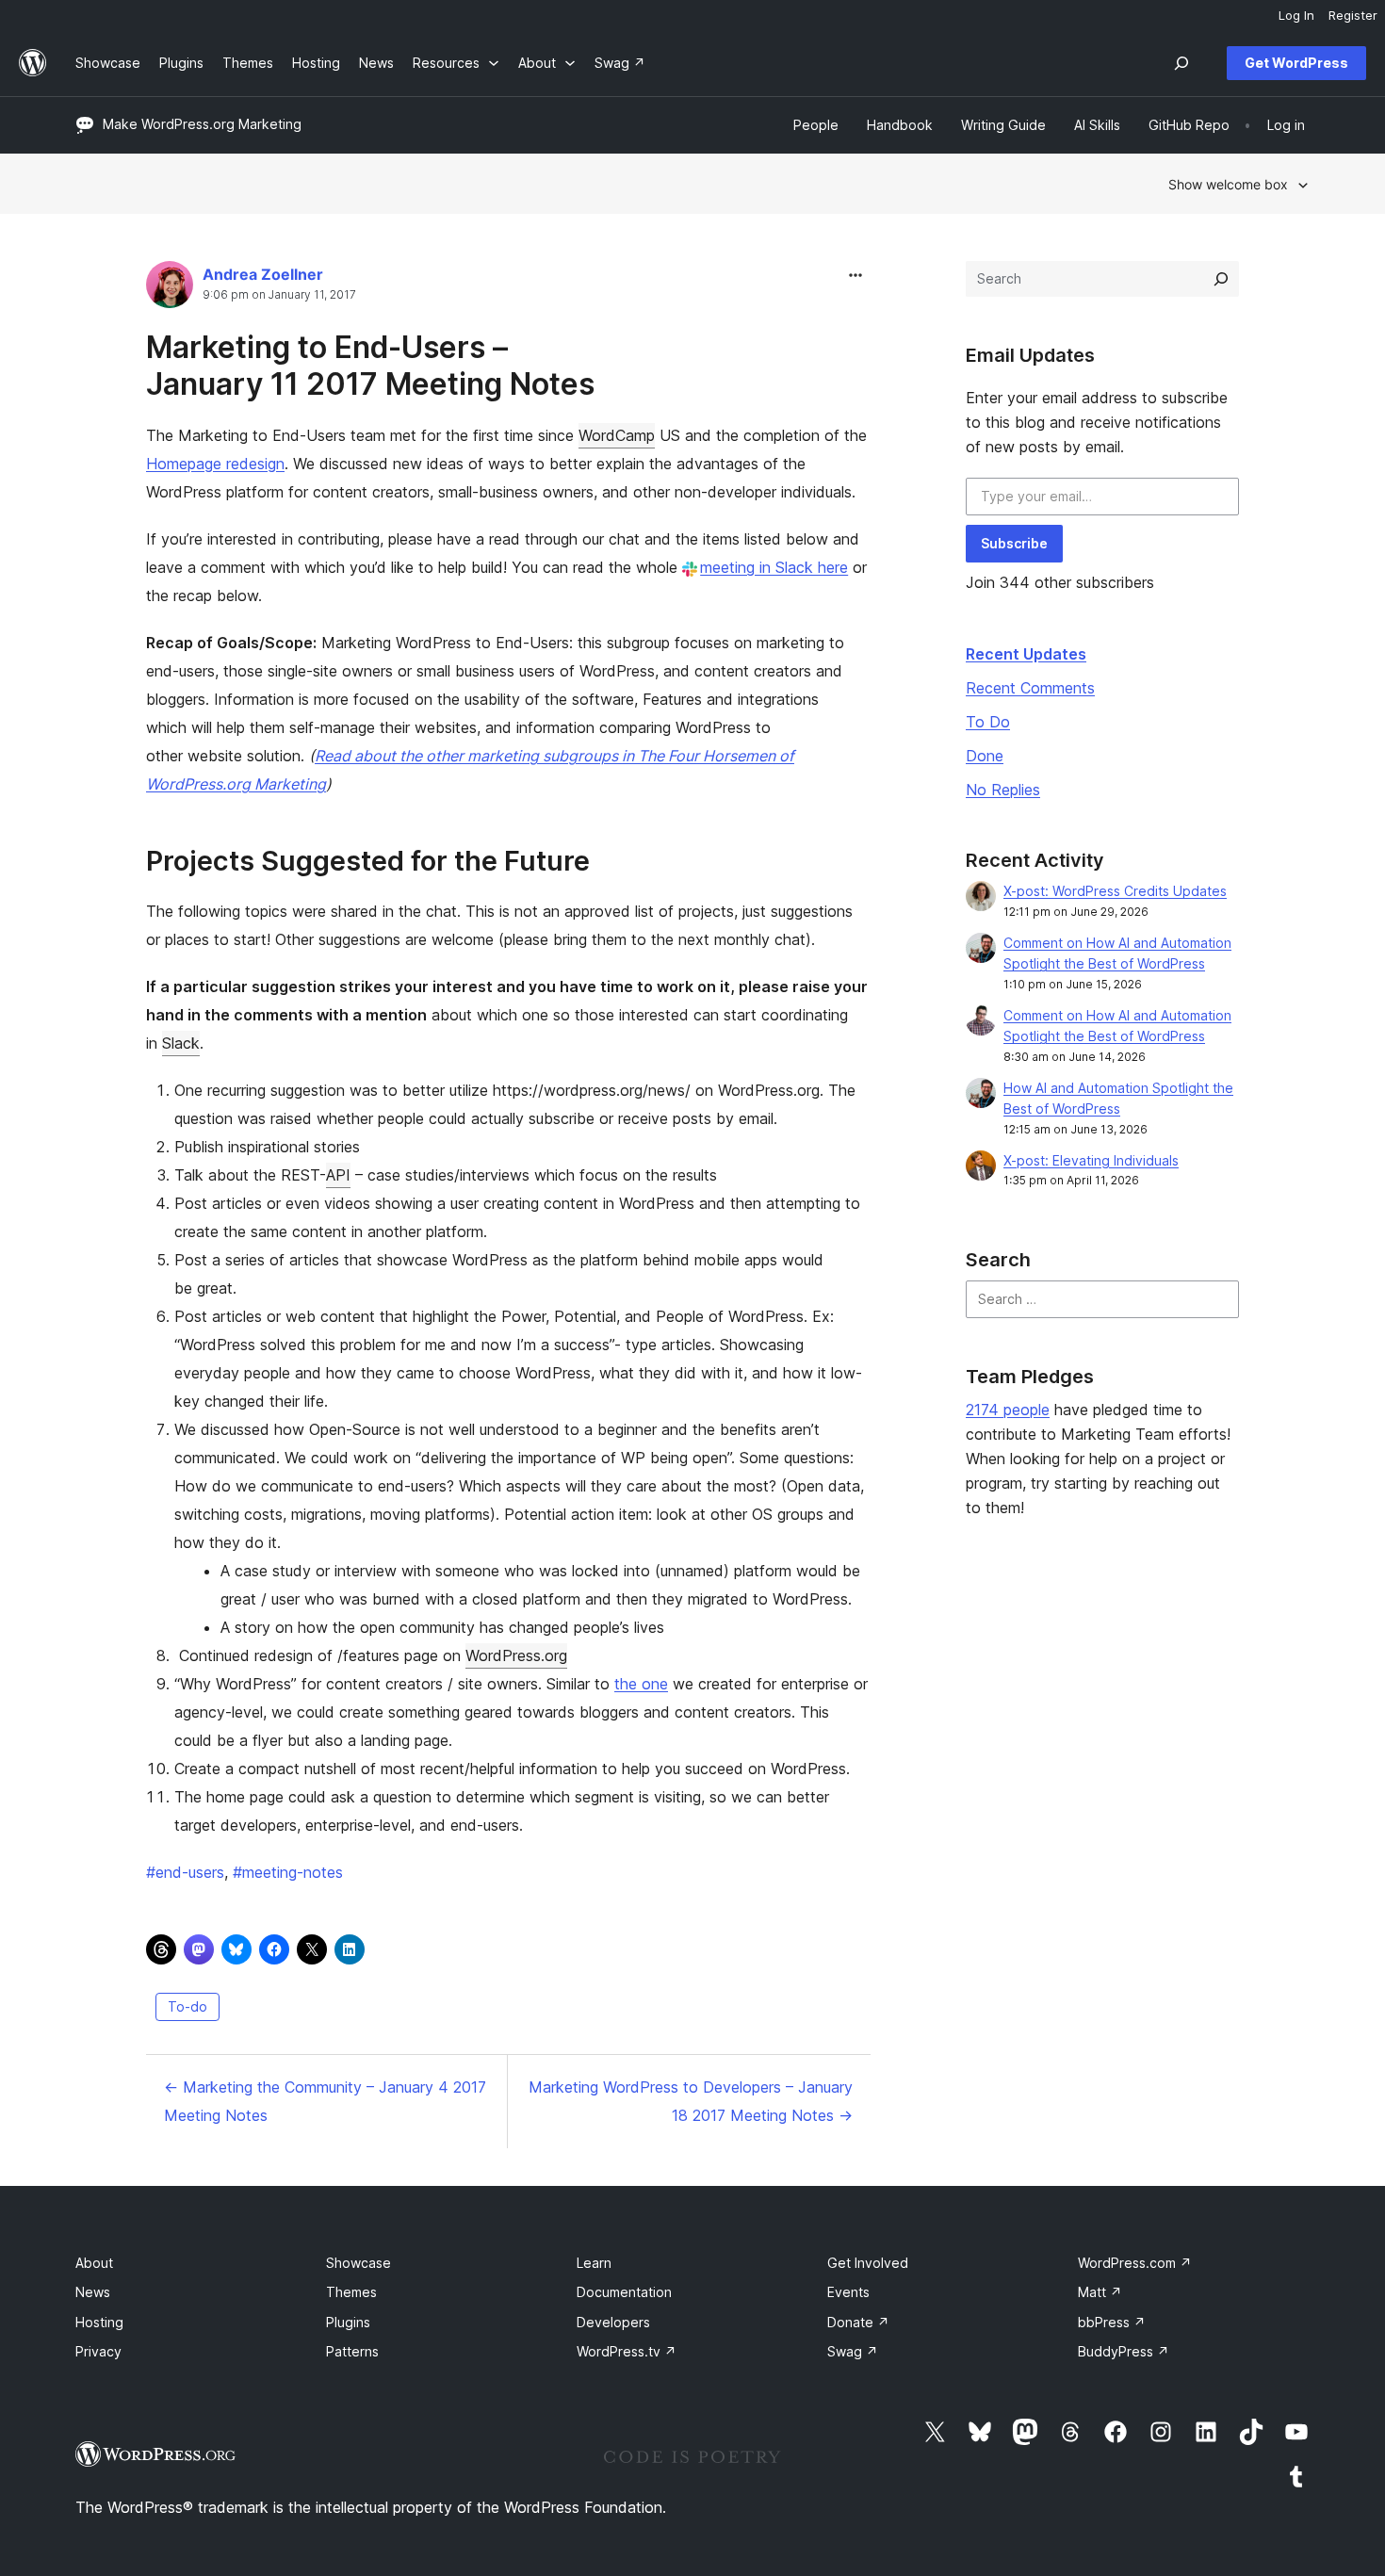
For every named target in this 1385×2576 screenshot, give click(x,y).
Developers (613, 2322)
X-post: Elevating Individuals (1091, 1160)
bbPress (1112, 2322)
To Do (988, 722)
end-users (185, 1872)
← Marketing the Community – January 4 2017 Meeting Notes (325, 2101)
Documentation (624, 2292)
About (94, 2263)
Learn (594, 2263)
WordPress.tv (627, 2351)
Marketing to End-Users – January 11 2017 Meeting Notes (370, 365)
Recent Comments (1030, 688)
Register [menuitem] (1353, 15)
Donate (858, 2322)
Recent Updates (1026, 654)
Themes (351, 2292)
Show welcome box (1228, 184)
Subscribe (1014, 543)
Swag (853, 2351)
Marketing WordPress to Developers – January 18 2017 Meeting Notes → (691, 2101)
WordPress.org (516, 1655)
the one (641, 1684)
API (338, 1175)
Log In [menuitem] (1296, 15)
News (93, 2292)
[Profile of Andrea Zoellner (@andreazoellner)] (170, 289)
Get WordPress (1296, 63)
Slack (181, 1043)
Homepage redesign (215, 464)
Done (985, 756)
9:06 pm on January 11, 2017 (279, 295)
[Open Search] (1181, 63)
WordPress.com (1135, 2263)
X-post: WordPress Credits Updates (1115, 891)
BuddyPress (1124, 2351)
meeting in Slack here (774, 567)
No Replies (1003, 790)
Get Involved (868, 2263)
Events (848, 2292)
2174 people (1008, 1410)
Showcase (358, 2263)
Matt (1100, 2292)
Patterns (352, 2351)
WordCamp (617, 435)
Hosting (99, 2322)
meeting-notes (288, 1872)
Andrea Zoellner (263, 274)
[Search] (1221, 279)
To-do (187, 2006)
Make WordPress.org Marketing (202, 124)
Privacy (98, 2351)
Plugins (348, 2322)
